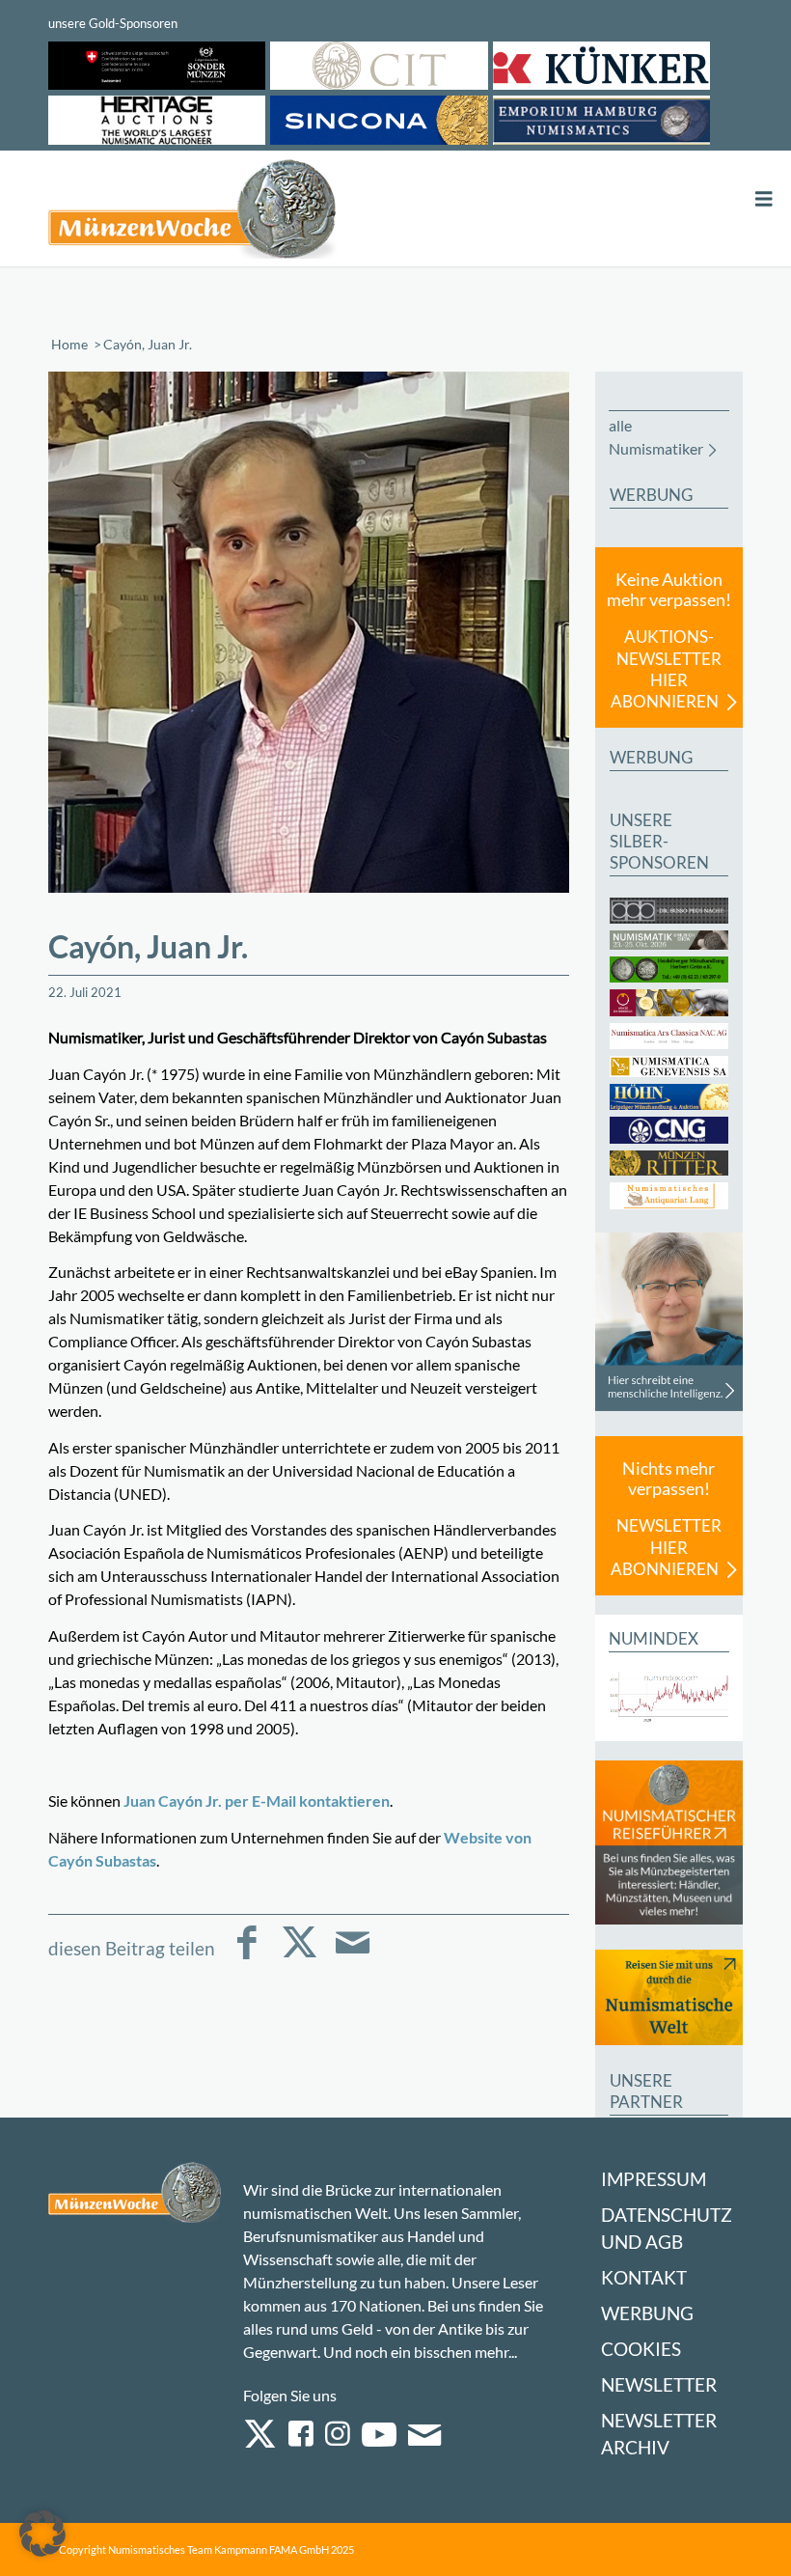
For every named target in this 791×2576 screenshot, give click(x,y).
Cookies (641, 2349)
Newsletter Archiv (659, 2434)
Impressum (654, 2179)
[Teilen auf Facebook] (246, 1956)
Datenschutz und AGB (667, 2228)
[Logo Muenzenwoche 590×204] (193, 212)
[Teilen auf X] (300, 1956)
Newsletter (659, 2384)
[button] (42, 2534)
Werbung (647, 2313)
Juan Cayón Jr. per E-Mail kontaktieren (257, 1800)
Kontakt (644, 2277)
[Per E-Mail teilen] (353, 1956)
